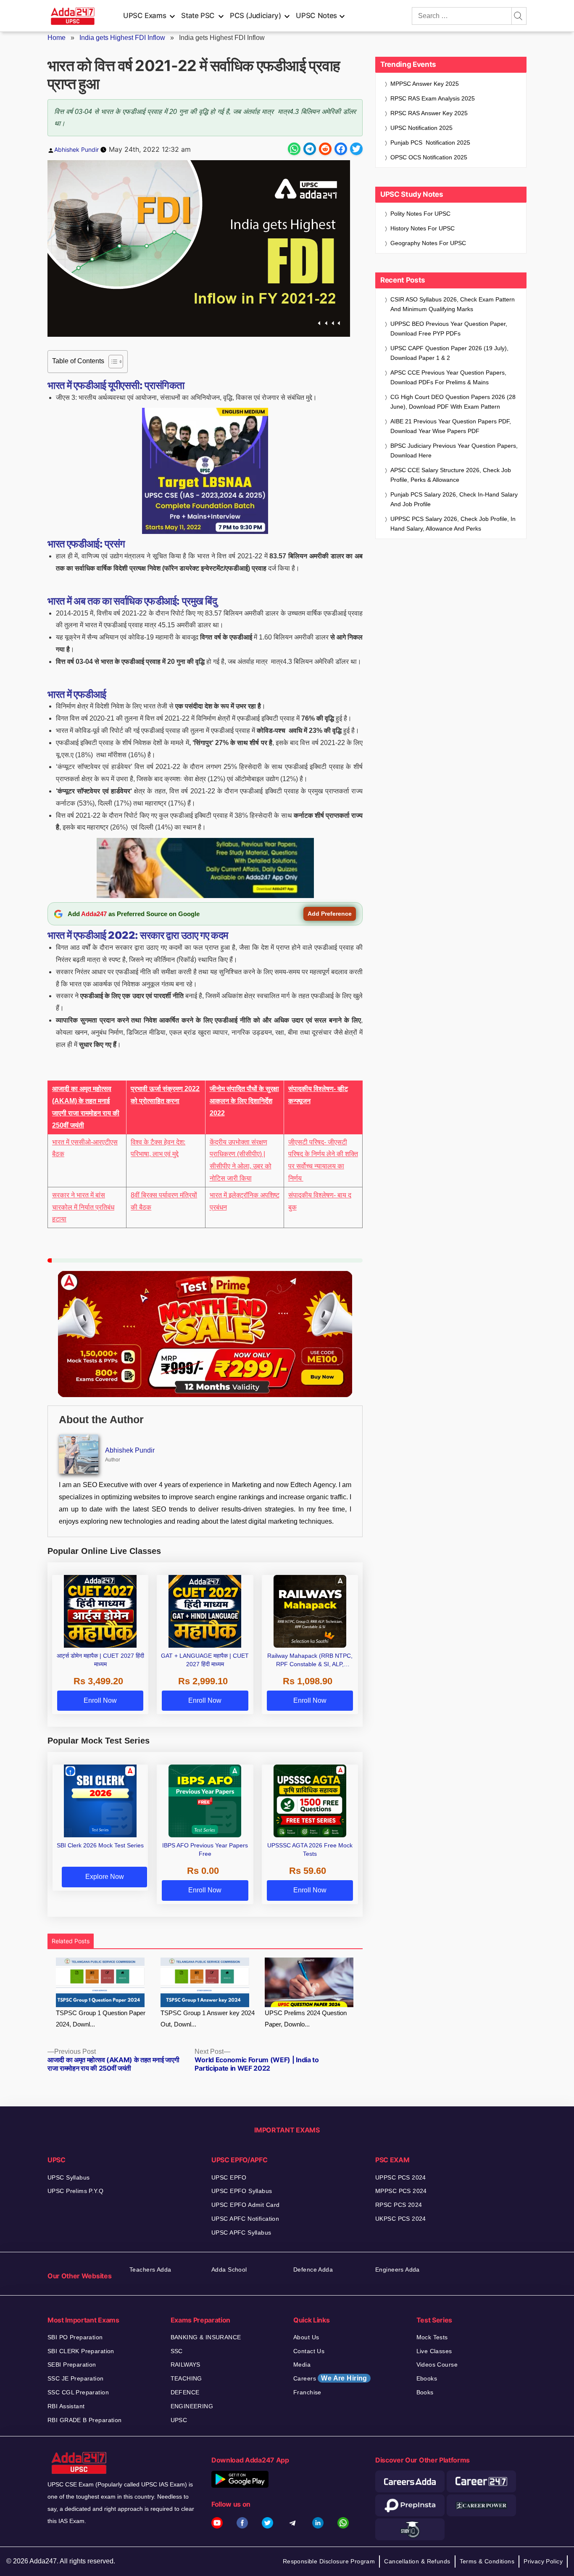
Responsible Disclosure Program (329, 2561)
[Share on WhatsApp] (294, 149)
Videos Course (437, 2365)
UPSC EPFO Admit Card (245, 2205)
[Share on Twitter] (356, 149)
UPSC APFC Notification (245, 2219)
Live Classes (434, 2351)
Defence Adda (313, 2270)
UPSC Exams (145, 16)
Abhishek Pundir (76, 149)
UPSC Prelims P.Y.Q (76, 2191)
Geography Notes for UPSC (428, 243)
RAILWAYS (186, 2365)
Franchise (307, 2392)
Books (425, 2392)
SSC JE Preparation (76, 2378)
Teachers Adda (150, 2270)
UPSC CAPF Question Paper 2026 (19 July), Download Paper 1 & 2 (449, 353)
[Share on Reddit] (325, 149)
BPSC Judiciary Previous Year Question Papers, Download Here (454, 450)
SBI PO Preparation (75, 2337)
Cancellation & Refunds (417, 2561)
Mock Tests (432, 2337)
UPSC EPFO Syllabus (242, 2191)
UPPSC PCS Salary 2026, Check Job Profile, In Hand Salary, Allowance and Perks (453, 524)
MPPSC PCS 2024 (401, 2191)
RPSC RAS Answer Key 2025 (429, 113)
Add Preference (330, 914)
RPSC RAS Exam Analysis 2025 (433, 98)
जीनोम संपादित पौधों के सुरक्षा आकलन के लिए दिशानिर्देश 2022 (244, 1101)
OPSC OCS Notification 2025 (429, 157)
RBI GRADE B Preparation (85, 2420)
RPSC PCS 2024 (399, 2205)
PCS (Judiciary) (255, 16)
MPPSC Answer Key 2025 (425, 84)
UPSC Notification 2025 (421, 128)
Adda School (229, 2270)
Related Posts (71, 1941)
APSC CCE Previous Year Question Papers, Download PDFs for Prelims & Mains (448, 377)
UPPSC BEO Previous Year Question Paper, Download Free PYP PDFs (449, 329)
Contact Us (309, 2351)
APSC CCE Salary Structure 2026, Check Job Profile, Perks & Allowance (451, 475)
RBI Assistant (66, 2406)
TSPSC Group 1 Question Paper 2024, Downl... (101, 2019)
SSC (177, 2351)
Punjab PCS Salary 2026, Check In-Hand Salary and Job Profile (454, 499)
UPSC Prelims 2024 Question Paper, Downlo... (306, 2019)
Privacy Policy (543, 2561)
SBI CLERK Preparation (81, 2351)
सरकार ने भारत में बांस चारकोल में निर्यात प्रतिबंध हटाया (83, 1207)
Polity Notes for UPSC (420, 214)
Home (57, 38)
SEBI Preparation (72, 2365)
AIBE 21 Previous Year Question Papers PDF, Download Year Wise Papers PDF (451, 426)
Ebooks (427, 2378)
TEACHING (186, 2378)
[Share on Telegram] (310, 149)
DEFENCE (185, 2392)
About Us (306, 2337)
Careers (330, 2378)
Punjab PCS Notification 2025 (430, 143)
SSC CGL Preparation (78, 2392)
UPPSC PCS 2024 (401, 2177)
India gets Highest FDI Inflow (122, 38)
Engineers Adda (398, 2270)
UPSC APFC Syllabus (241, 2233)
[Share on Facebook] (341, 149)
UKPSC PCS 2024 (401, 2219)
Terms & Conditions (487, 2561)
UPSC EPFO (229, 2177)
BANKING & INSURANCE (206, 2337)
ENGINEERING (192, 2406)
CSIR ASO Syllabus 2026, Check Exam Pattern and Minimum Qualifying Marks (453, 304)
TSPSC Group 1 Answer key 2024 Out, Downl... (208, 2019)
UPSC (179, 2420)
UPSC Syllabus (68, 2177)
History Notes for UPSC (423, 228)
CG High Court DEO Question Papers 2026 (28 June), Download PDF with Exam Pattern (453, 402)
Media (302, 2365)
